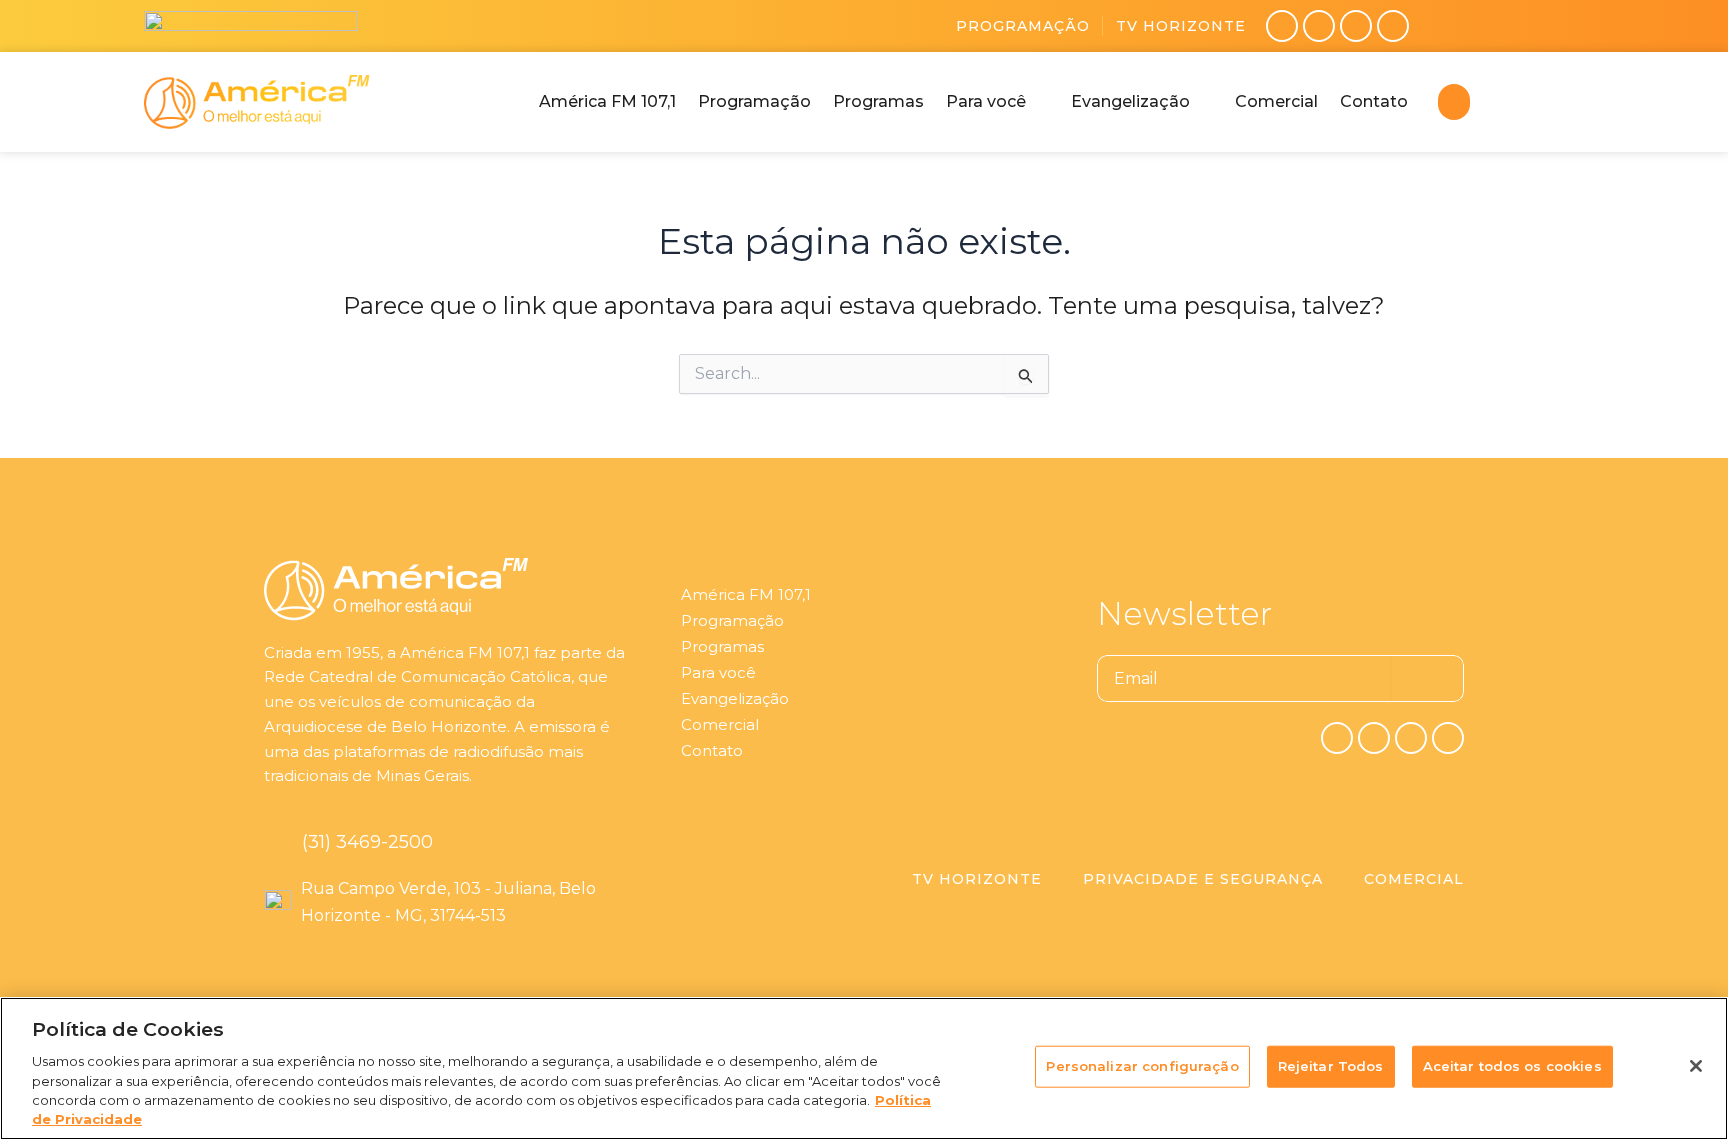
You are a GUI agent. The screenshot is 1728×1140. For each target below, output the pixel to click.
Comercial (720, 724)
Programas (722, 646)
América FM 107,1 (746, 594)
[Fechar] (1696, 1066)
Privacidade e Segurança (1203, 879)
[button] (997, 102)
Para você (718, 672)
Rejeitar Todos (1331, 1066)
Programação (1023, 26)
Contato (712, 750)
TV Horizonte (1181, 26)
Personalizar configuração (1142, 1066)
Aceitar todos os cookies (1512, 1066)
